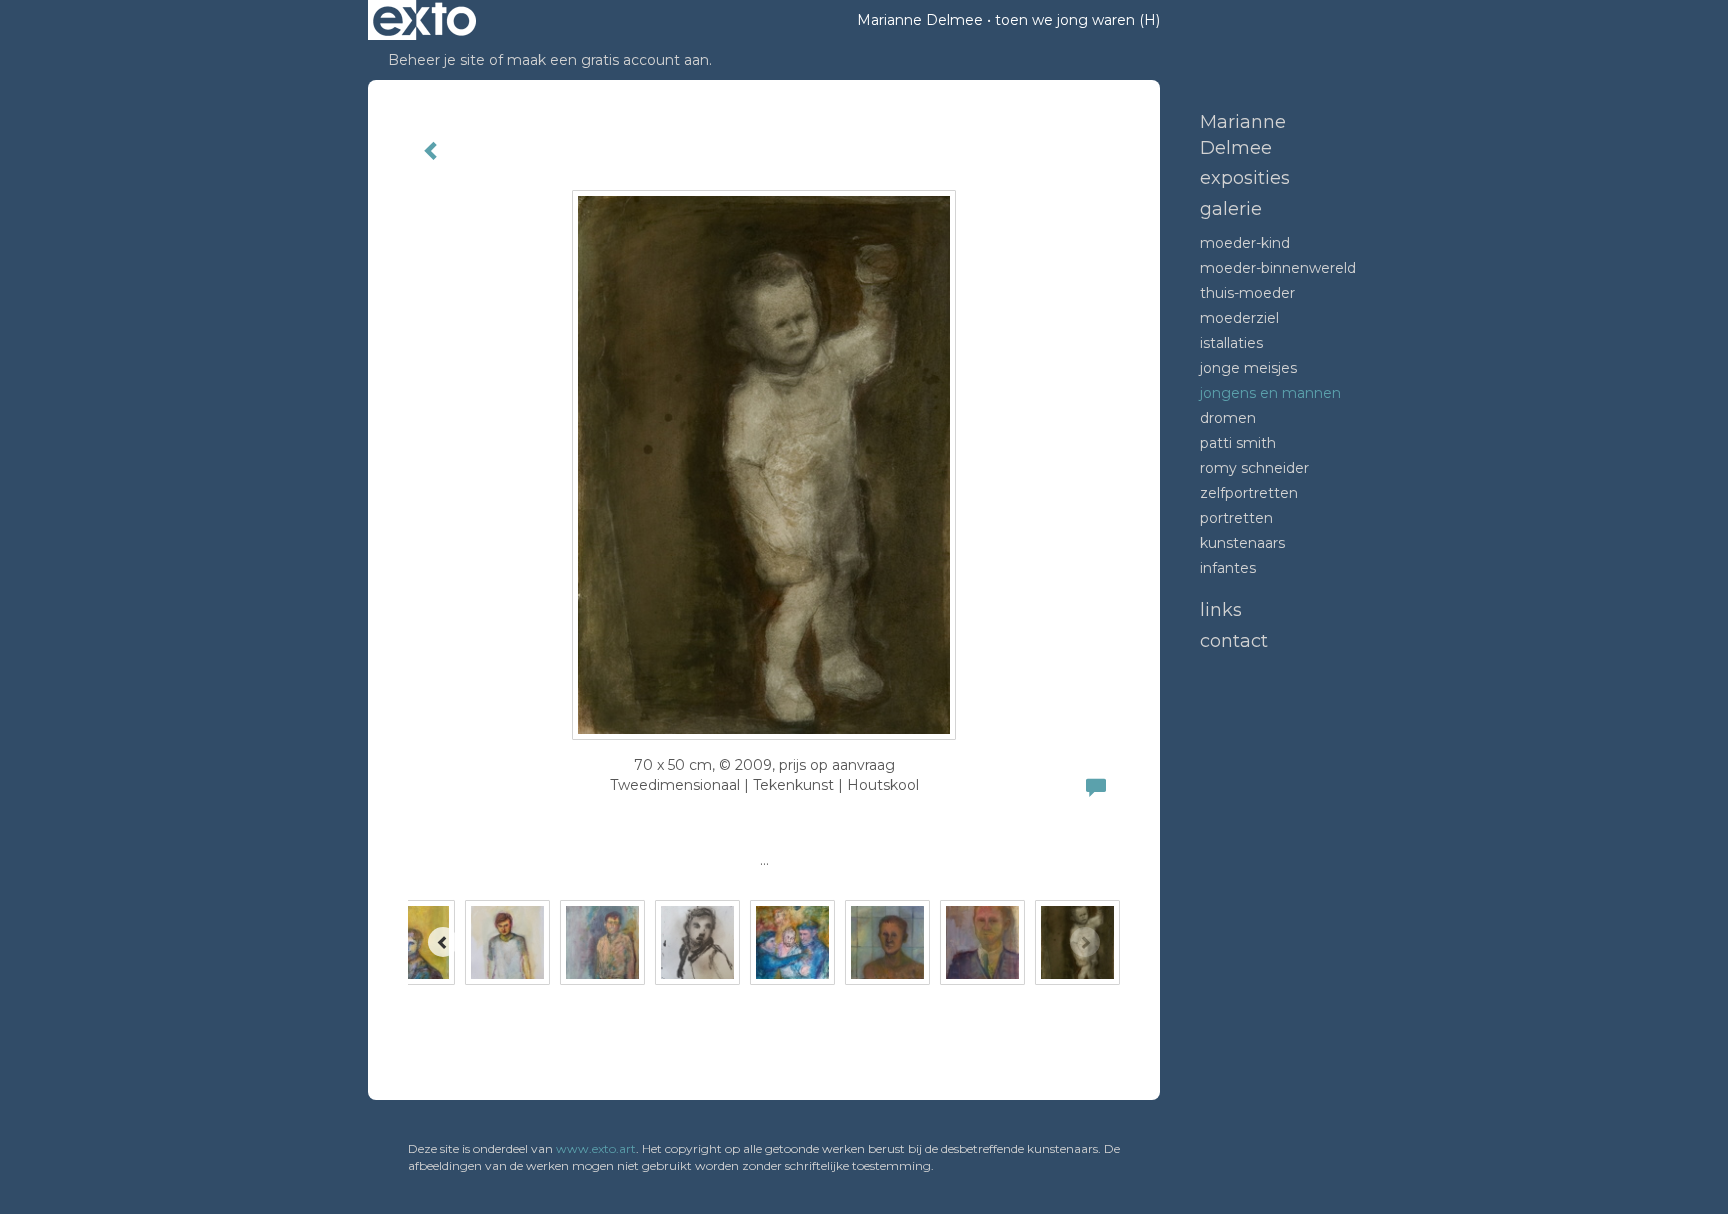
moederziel (1239, 318)
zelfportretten (1249, 493)
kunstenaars (1242, 543)
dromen (1228, 418)
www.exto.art (596, 1148)
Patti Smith (1238, 443)
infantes (1228, 568)
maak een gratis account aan (608, 60)
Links (1221, 610)
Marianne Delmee (920, 20)
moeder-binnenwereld (1278, 268)
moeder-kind (1245, 243)
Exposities (1245, 178)
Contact (1234, 641)
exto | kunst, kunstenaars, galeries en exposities (424, 20)
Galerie (1231, 209)
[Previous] (443, 942)
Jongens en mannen (1270, 393)
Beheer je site (436, 60)
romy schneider (1254, 468)
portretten (1236, 518)
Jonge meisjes (1248, 368)
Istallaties (1231, 343)
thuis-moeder (1247, 293)
